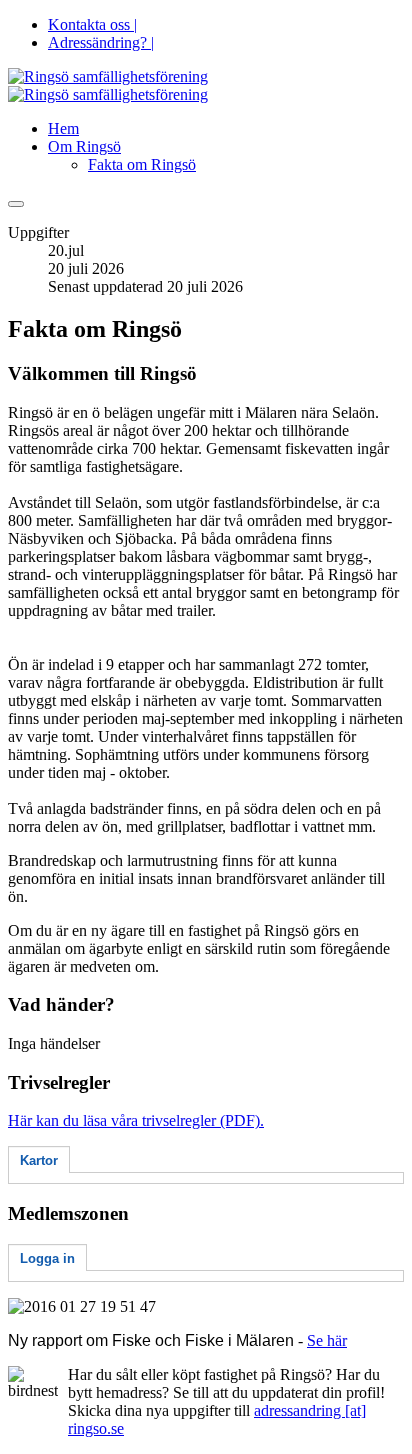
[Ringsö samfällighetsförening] (108, 85)
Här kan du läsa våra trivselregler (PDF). (136, 1120)
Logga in (47, 1258)
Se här (327, 1340)
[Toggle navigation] (16, 204)
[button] (84, 146)
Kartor (39, 1160)
